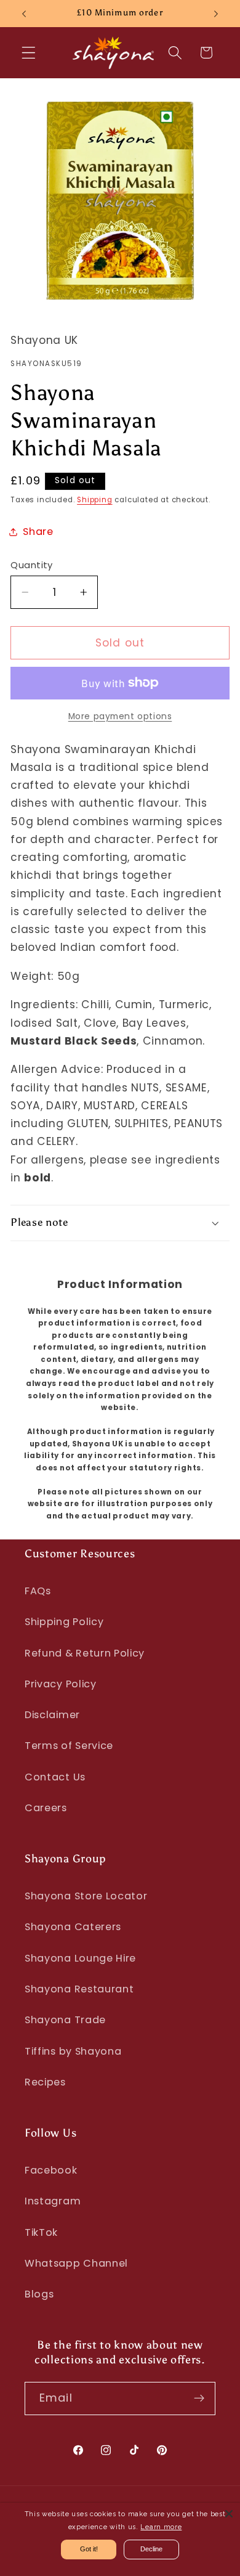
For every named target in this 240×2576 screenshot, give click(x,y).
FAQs (38, 1591)
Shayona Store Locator (86, 1896)
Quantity (32, 565)
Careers (46, 1808)
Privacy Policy (61, 1684)
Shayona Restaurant (79, 1989)
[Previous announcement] (24, 14)
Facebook (51, 2170)
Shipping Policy (64, 1622)
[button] (29, 53)
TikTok (41, 2232)
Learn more (161, 2527)
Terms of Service (69, 1746)
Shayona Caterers (73, 1927)
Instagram (53, 2201)
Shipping (94, 500)
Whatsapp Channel (76, 2263)
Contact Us (55, 1777)
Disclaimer (52, 1715)
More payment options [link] (120, 716)
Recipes (45, 2082)
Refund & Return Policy (85, 1653)
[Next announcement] (216, 14)
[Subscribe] (199, 2399)
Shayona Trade (65, 2020)
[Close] (229, 2514)
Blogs (39, 2294)
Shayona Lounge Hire (80, 1958)
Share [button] (38, 532)
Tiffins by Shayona (73, 2051)
